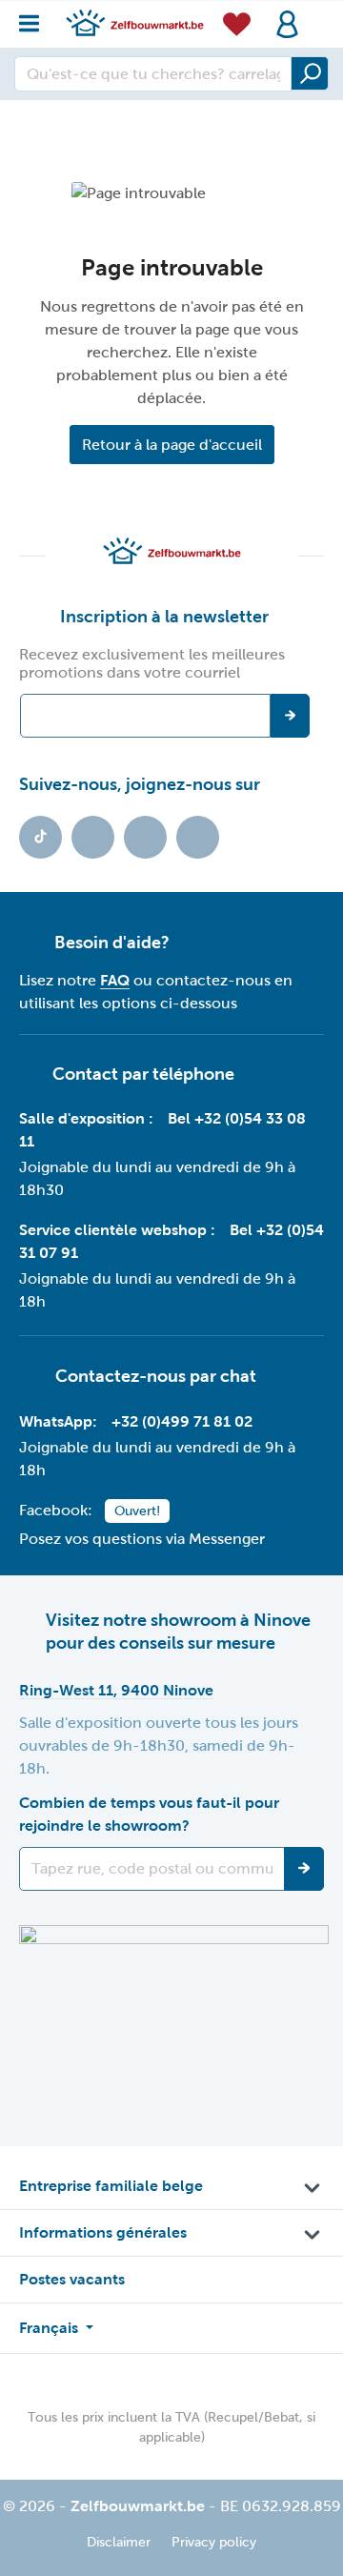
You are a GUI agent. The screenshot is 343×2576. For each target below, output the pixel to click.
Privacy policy (214, 2542)
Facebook (93, 837)
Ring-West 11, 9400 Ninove (116, 1690)
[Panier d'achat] (318, 13)
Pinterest (198, 837)
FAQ (115, 980)
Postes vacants (72, 2279)
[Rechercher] (310, 73)
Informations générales (103, 2232)
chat (238, 1375)
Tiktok (40, 837)
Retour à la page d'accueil (172, 445)
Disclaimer (119, 2542)
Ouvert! (137, 1511)
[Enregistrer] (304, 1869)
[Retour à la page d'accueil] (135, 22)
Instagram (145, 837)
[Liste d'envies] (237, 23)
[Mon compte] (287, 24)
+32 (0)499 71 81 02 (182, 1421)
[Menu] (35, 19)
